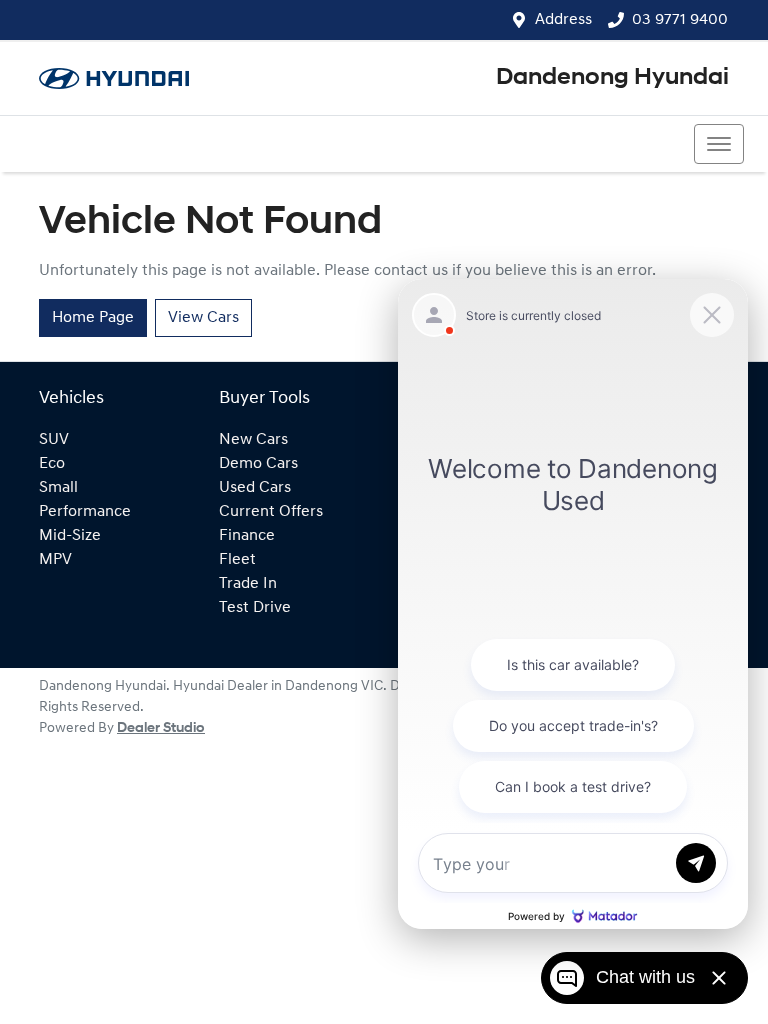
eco (52, 464)
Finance (247, 536)
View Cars (203, 318)
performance (85, 512)
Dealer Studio (161, 728)
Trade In (248, 584)
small (58, 488)
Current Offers (271, 512)
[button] (719, 144)
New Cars (253, 440)
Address (563, 20)
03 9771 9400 (680, 20)
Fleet (237, 560)
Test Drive (255, 608)
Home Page (93, 318)
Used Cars (255, 488)
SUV (54, 440)
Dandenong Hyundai (612, 78)
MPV (55, 560)
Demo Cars (258, 464)
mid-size (70, 536)
